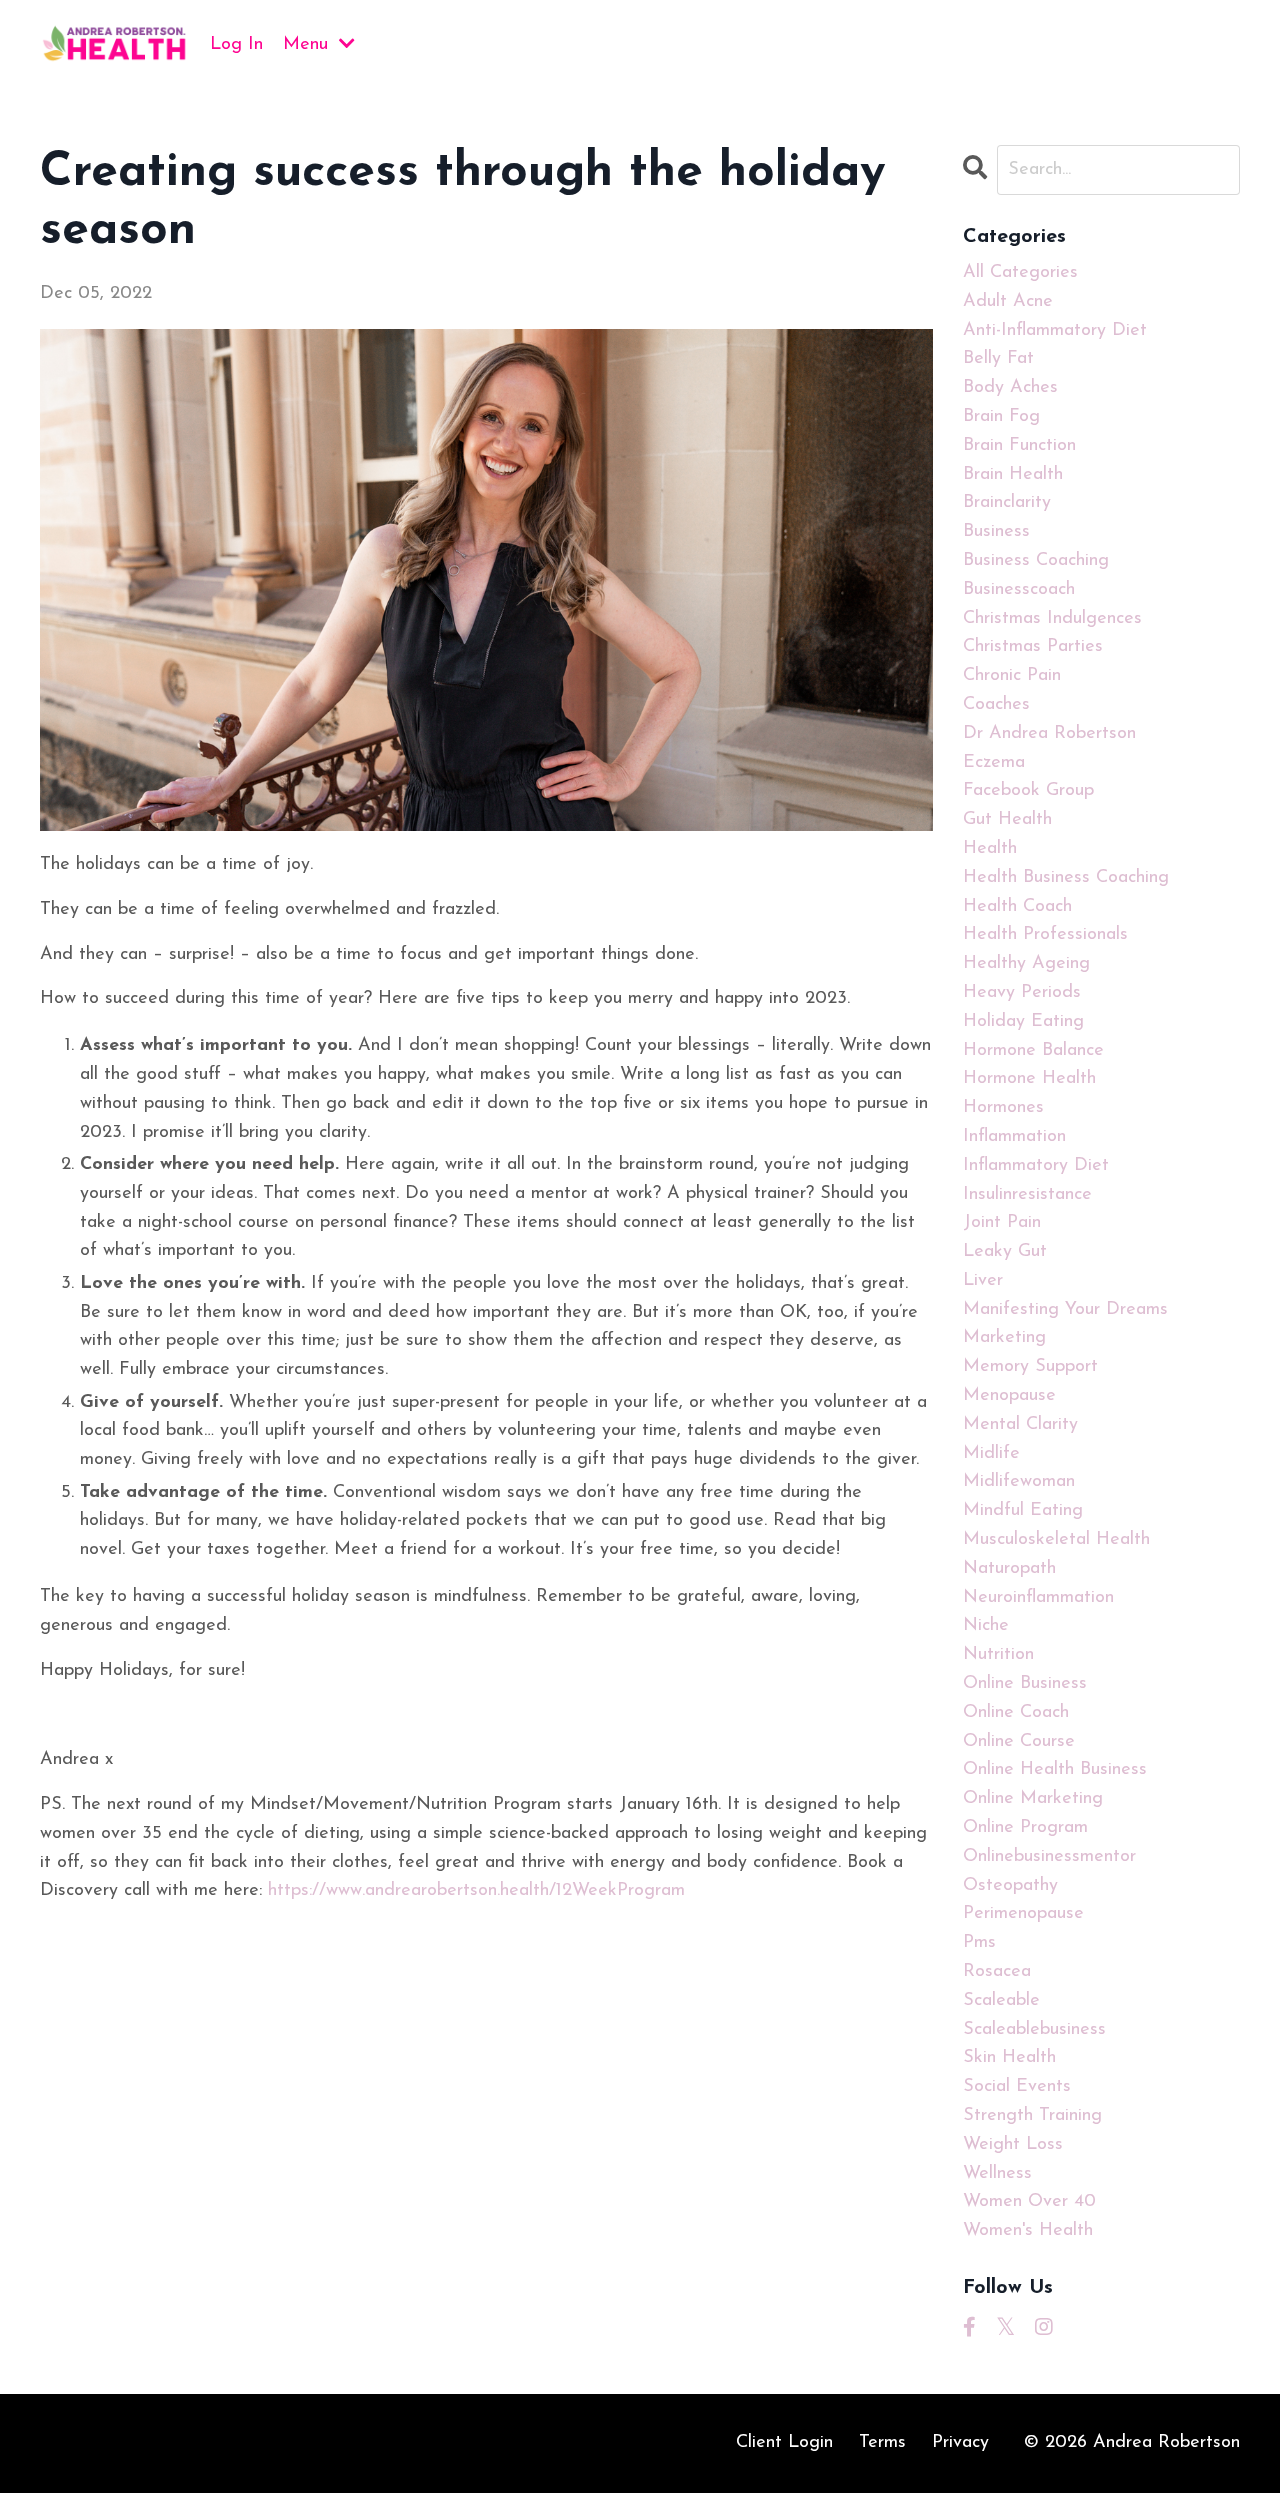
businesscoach (1019, 590)
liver (983, 1281)
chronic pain (1012, 676)
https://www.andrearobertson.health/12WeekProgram (476, 1891)
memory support (1030, 1367)
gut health (1007, 820)
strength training (1032, 2116)
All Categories (1020, 273)
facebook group (1028, 791)
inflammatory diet (1036, 1166)
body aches (1010, 388)
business (996, 532)
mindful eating (1023, 1511)
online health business (1055, 1770)
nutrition (998, 1655)
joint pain (1002, 1223)
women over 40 (1029, 2202)
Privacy (960, 2443)
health (990, 849)
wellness (997, 2174)
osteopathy (1010, 1886)
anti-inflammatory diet (1055, 331)
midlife (991, 1454)
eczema (994, 763)
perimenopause (1023, 1914)
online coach (1016, 1713)
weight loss (1013, 2145)
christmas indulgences (1052, 619)
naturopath (1009, 1569)
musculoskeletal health (1056, 1540)
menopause (1009, 1396)
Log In (236, 45)
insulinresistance (1027, 1195)
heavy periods (1022, 993)
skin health (1009, 2058)
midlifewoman (1019, 1482)
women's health (1028, 2231)
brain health (1013, 475)
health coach (1017, 907)
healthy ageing (1026, 964)
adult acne (1008, 302)
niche (986, 1626)
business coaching (1036, 561)
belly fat (998, 359)
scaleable (1001, 2001)
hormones (1003, 1108)
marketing (1004, 1338)
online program (1025, 1828)
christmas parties (1033, 647)
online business (1025, 1684)
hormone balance (1033, 1051)
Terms (882, 2443)
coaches (996, 705)
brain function (1019, 446)
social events (1017, 2087)
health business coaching (1066, 878)
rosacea (997, 1972)
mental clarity (1020, 1425)
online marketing (1033, 1799)
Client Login (784, 2443)
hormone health (1029, 1079)
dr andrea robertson (1049, 734)
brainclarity (1007, 503)
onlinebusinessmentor (1049, 1857)
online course (1019, 1742)
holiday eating (1023, 1022)
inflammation (1014, 1137)
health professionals (1045, 935)
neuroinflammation (1038, 1598)
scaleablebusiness (1034, 2030)
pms (979, 1943)
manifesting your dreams (1065, 1310)
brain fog (1001, 417)
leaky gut (1005, 1252)
